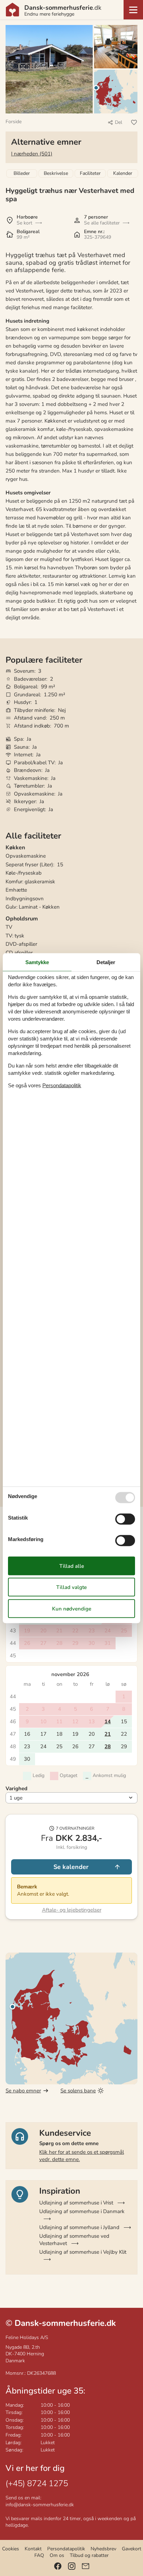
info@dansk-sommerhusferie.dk (40, 2505)
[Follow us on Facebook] (58, 2566)
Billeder (22, 173)
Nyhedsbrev (103, 2549)
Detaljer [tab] (106, 962)
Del (119, 122)
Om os (57, 2555)
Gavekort (132, 2549)
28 (108, 1746)
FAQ (39, 2555)
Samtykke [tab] (37, 962)
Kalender (123, 173)
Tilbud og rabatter (89, 2555)
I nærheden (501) (32, 154)
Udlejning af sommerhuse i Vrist (76, 2203)
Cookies (11, 2549)
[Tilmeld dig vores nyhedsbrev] (86, 2566)
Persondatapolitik (66, 2549)
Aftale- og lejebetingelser (72, 1910)
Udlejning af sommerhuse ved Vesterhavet (74, 2240)
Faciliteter (90, 173)
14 (108, 1721)
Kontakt (33, 2549)
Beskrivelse (56, 173)
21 (108, 1734)
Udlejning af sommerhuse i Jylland (79, 2227)
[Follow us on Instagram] (72, 2566)
